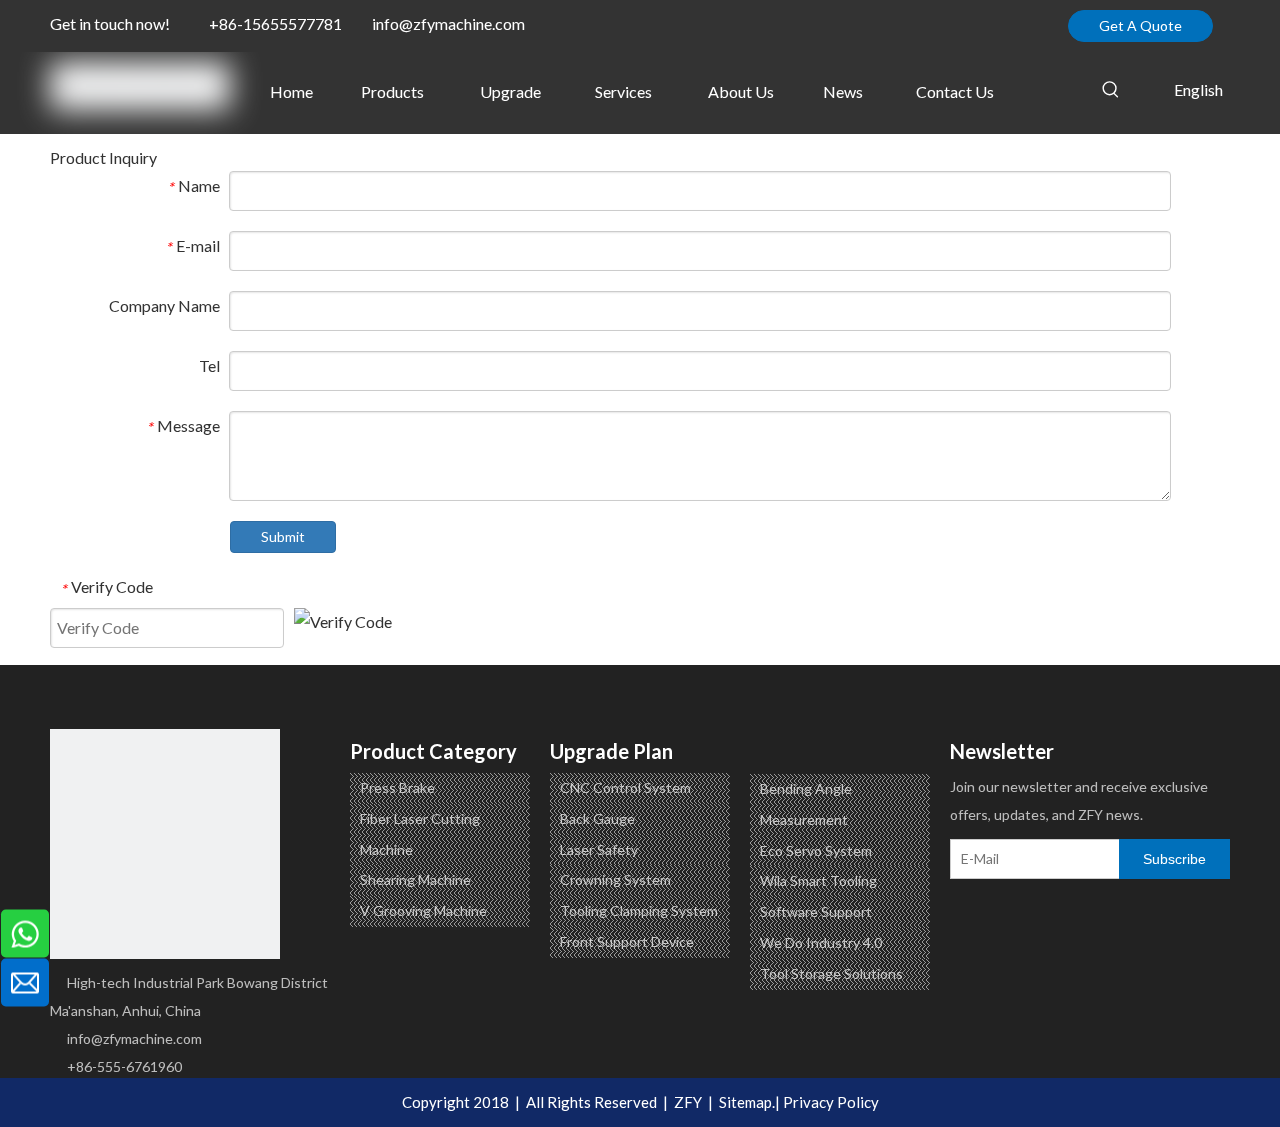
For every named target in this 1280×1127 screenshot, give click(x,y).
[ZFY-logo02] (165, 844)
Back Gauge (597, 818)
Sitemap (745, 1102)
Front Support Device (627, 941)
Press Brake (397, 787)
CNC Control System (625, 787)
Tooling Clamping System (639, 910)
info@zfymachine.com (448, 23)
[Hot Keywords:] (1111, 90)
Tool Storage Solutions (831, 973)
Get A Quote (1140, 25)
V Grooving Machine (423, 910)
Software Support (816, 911)
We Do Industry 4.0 (821, 942)
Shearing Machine (415, 879)
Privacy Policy (831, 1102)
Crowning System (615, 879)
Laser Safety (599, 849)
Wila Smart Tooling (818, 880)
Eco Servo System (816, 850)
